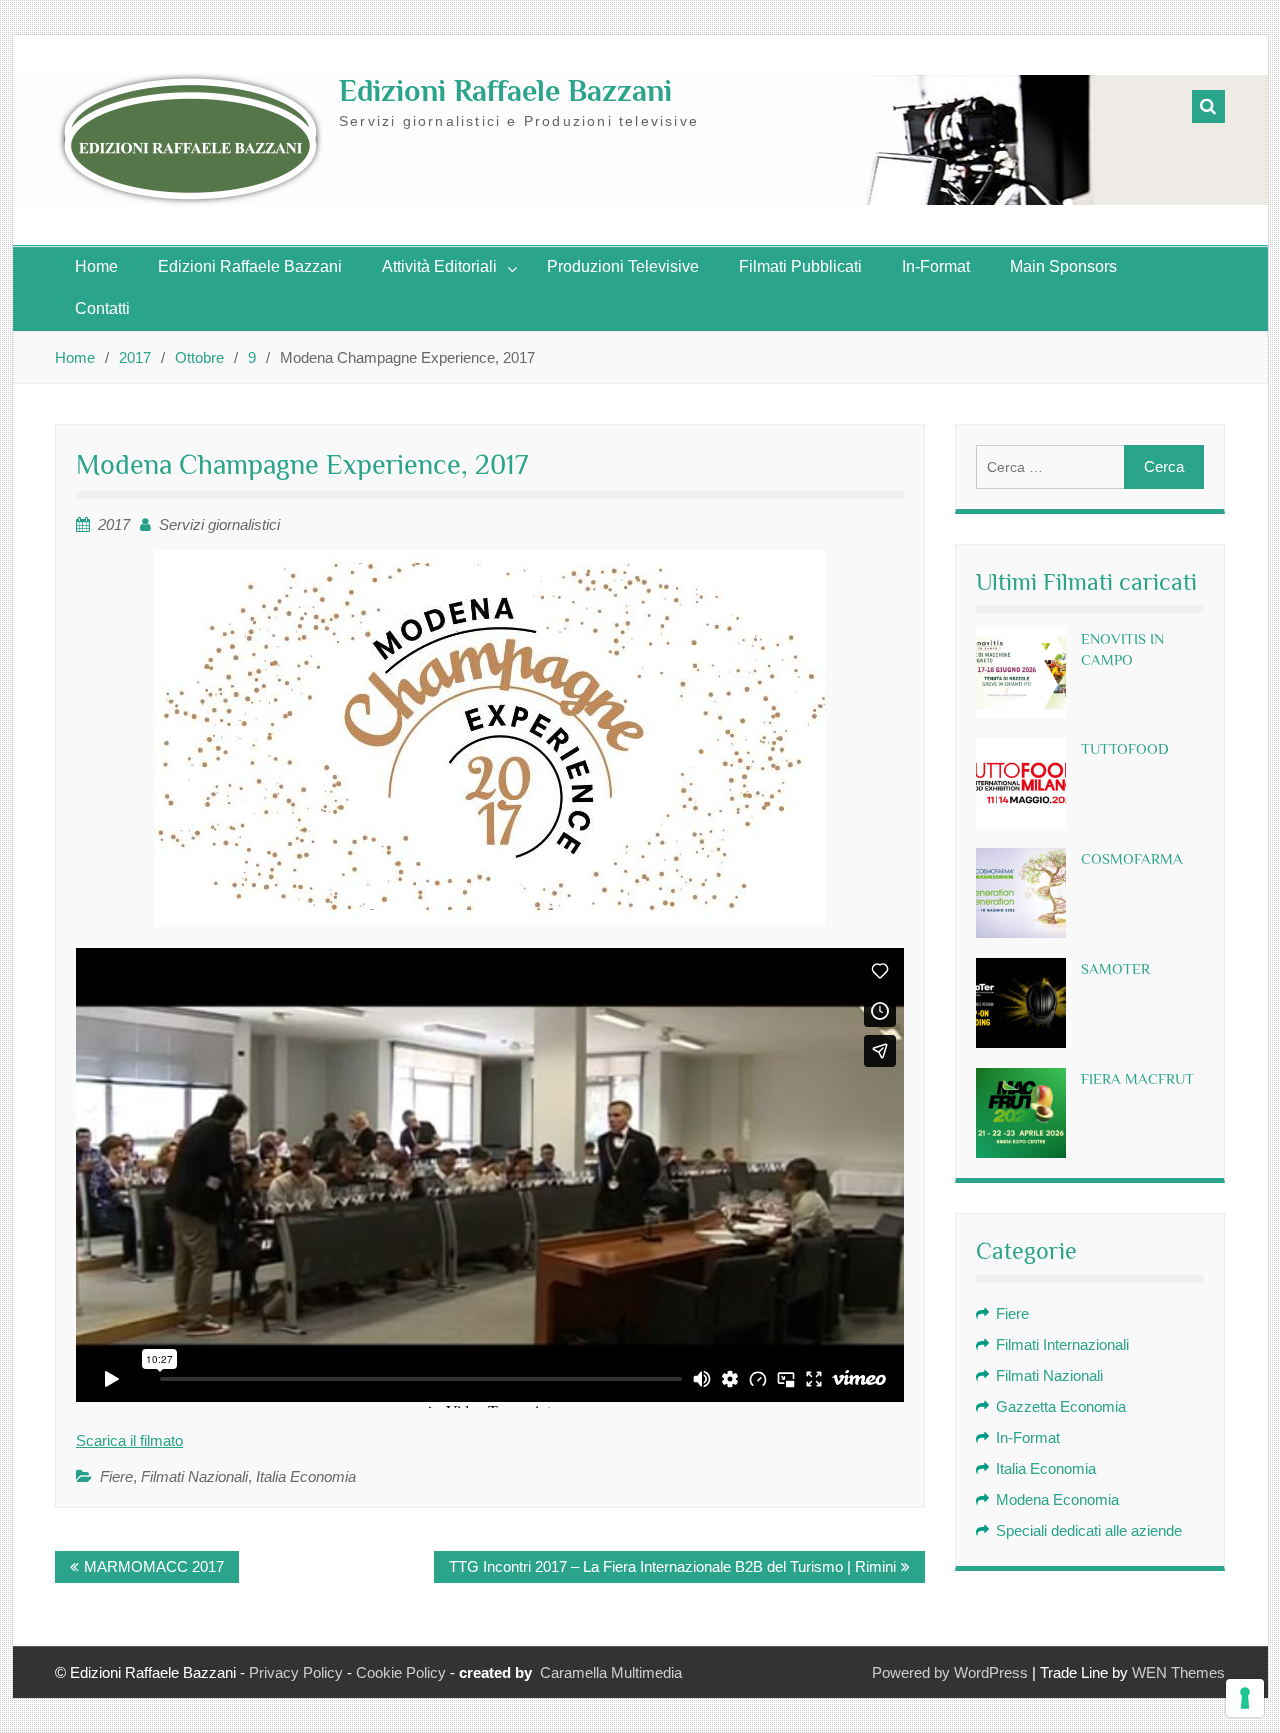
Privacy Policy (296, 1672)
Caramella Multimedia (611, 1672)
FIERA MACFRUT (1137, 1078)
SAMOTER (1115, 968)
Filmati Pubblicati (800, 266)
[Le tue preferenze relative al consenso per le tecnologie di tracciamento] (1245, 1698)
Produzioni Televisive (623, 266)
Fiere (116, 1476)
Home (96, 266)
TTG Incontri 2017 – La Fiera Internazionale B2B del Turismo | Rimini (672, 1566)
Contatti (102, 308)
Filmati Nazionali (194, 1476)
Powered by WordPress (950, 1672)
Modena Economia (1057, 1499)
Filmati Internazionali (1062, 1344)
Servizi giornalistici (219, 524)
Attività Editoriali (439, 266)
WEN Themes (1178, 1672)
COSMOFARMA (1132, 858)
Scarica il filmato (129, 1440)
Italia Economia (306, 1476)
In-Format (936, 266)
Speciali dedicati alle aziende (1089, 1530)
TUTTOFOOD (1125, 748)
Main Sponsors (1063, 266)
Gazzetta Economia (1061, 1406)
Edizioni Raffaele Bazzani (505, 91)
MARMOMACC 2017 (154, 1566)
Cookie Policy (401, 1672)
